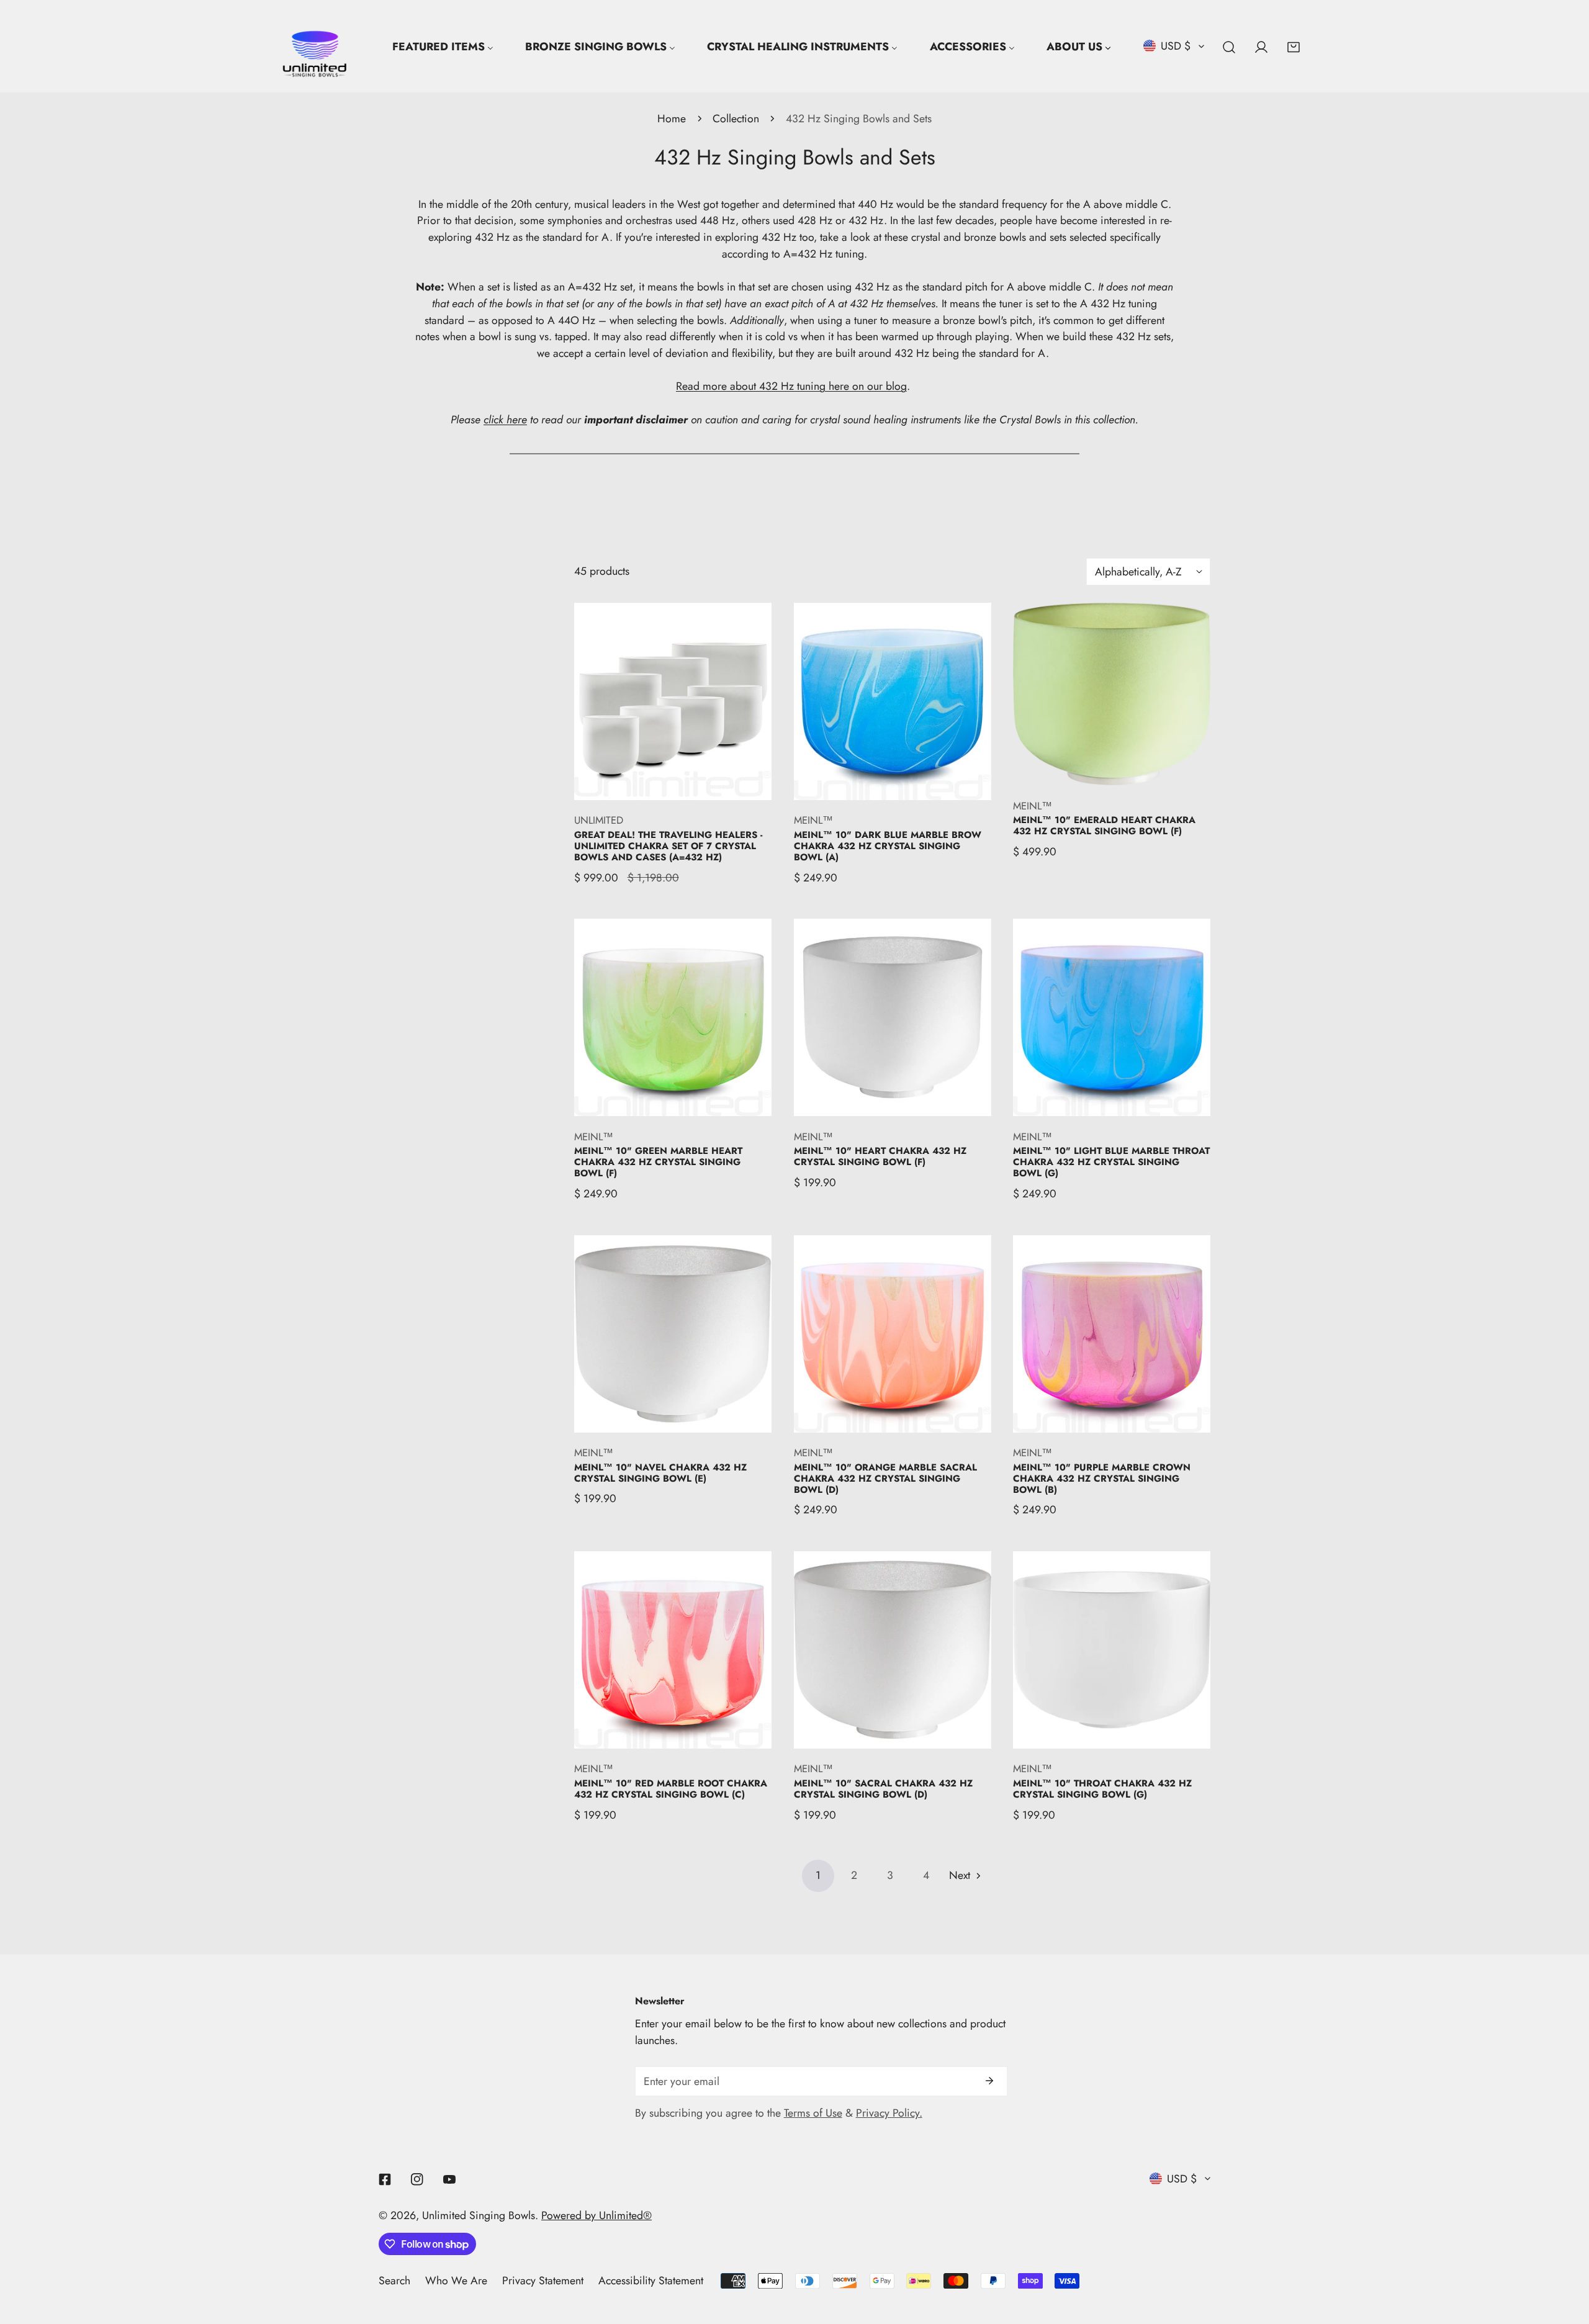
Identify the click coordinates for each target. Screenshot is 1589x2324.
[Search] (1229, 47)
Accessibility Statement (651, 2281)
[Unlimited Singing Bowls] (315, 47)
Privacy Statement (543, 2281)
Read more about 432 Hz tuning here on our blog (791, 386)
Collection (736, 119)
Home (672, 119)
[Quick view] (747, 784)
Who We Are (456, 2281)
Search (394, 2281)
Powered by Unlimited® (596, 2215)
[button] (1294, 47)
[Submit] (989, 2081)
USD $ (1176, 46)
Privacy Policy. (889, 2113)
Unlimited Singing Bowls (479, 2215)
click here (505, 420)
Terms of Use (813, 2113)
